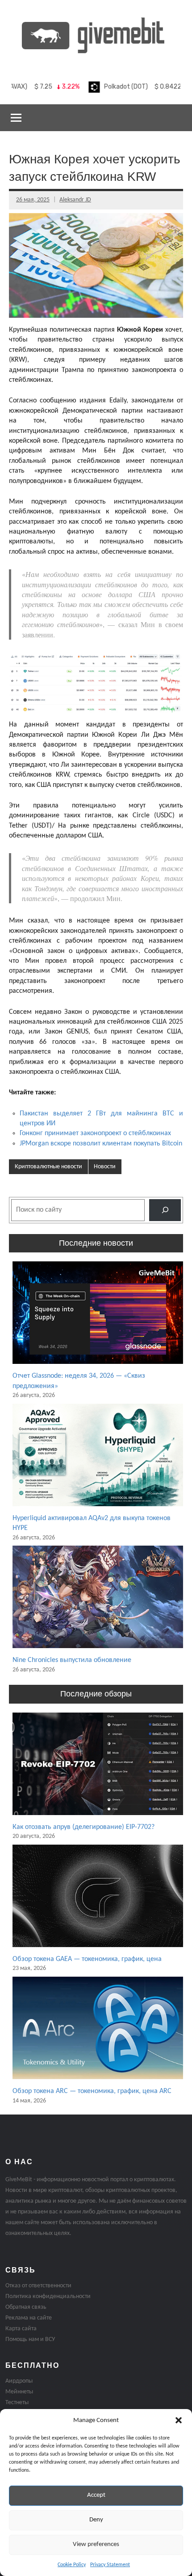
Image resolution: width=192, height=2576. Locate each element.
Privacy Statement (110, 2565)
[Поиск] (165, 1210)
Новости (105, 1167)
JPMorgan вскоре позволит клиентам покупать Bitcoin (101, 1144)
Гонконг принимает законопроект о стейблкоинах (95, 1133)
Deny (96, 2520)
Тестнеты (17, 2403)
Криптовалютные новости (48, 1167)
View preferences (96, 2544)
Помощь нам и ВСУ (30, 2339)
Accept (96, 2495)
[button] (179, 2420)
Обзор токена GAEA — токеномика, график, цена (87, 1959)
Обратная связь (26, 2307)
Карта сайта (21, 2329)
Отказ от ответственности (38, 2286)
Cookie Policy (72, 2565)
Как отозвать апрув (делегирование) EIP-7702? (83, 1827)
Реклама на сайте (29, 2318)
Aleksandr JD (75, 200)
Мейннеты (19, 2392)
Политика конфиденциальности (48, 2296)
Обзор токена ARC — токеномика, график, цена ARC (92, 2091)
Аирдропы (19, 2381)
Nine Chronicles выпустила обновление (72, 1660)
